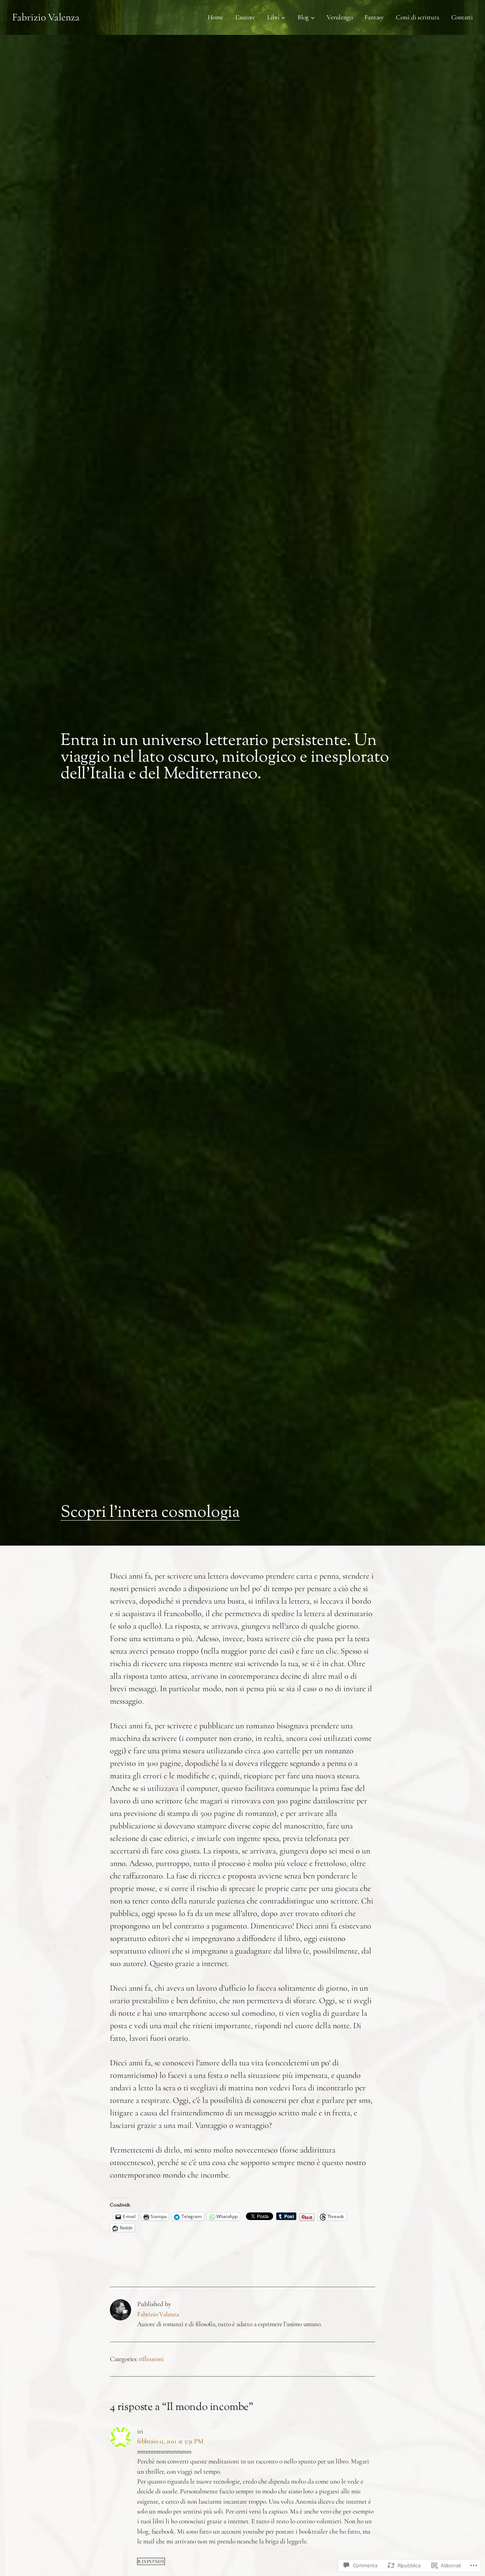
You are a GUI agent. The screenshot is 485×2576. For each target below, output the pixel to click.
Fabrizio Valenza (46, 17)
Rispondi (151, 2561)
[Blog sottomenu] (313, 18)
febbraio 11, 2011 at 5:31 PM (170, 2441)
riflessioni (151, 2359)
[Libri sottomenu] (283, 18)
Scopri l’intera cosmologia (150, 1513)
